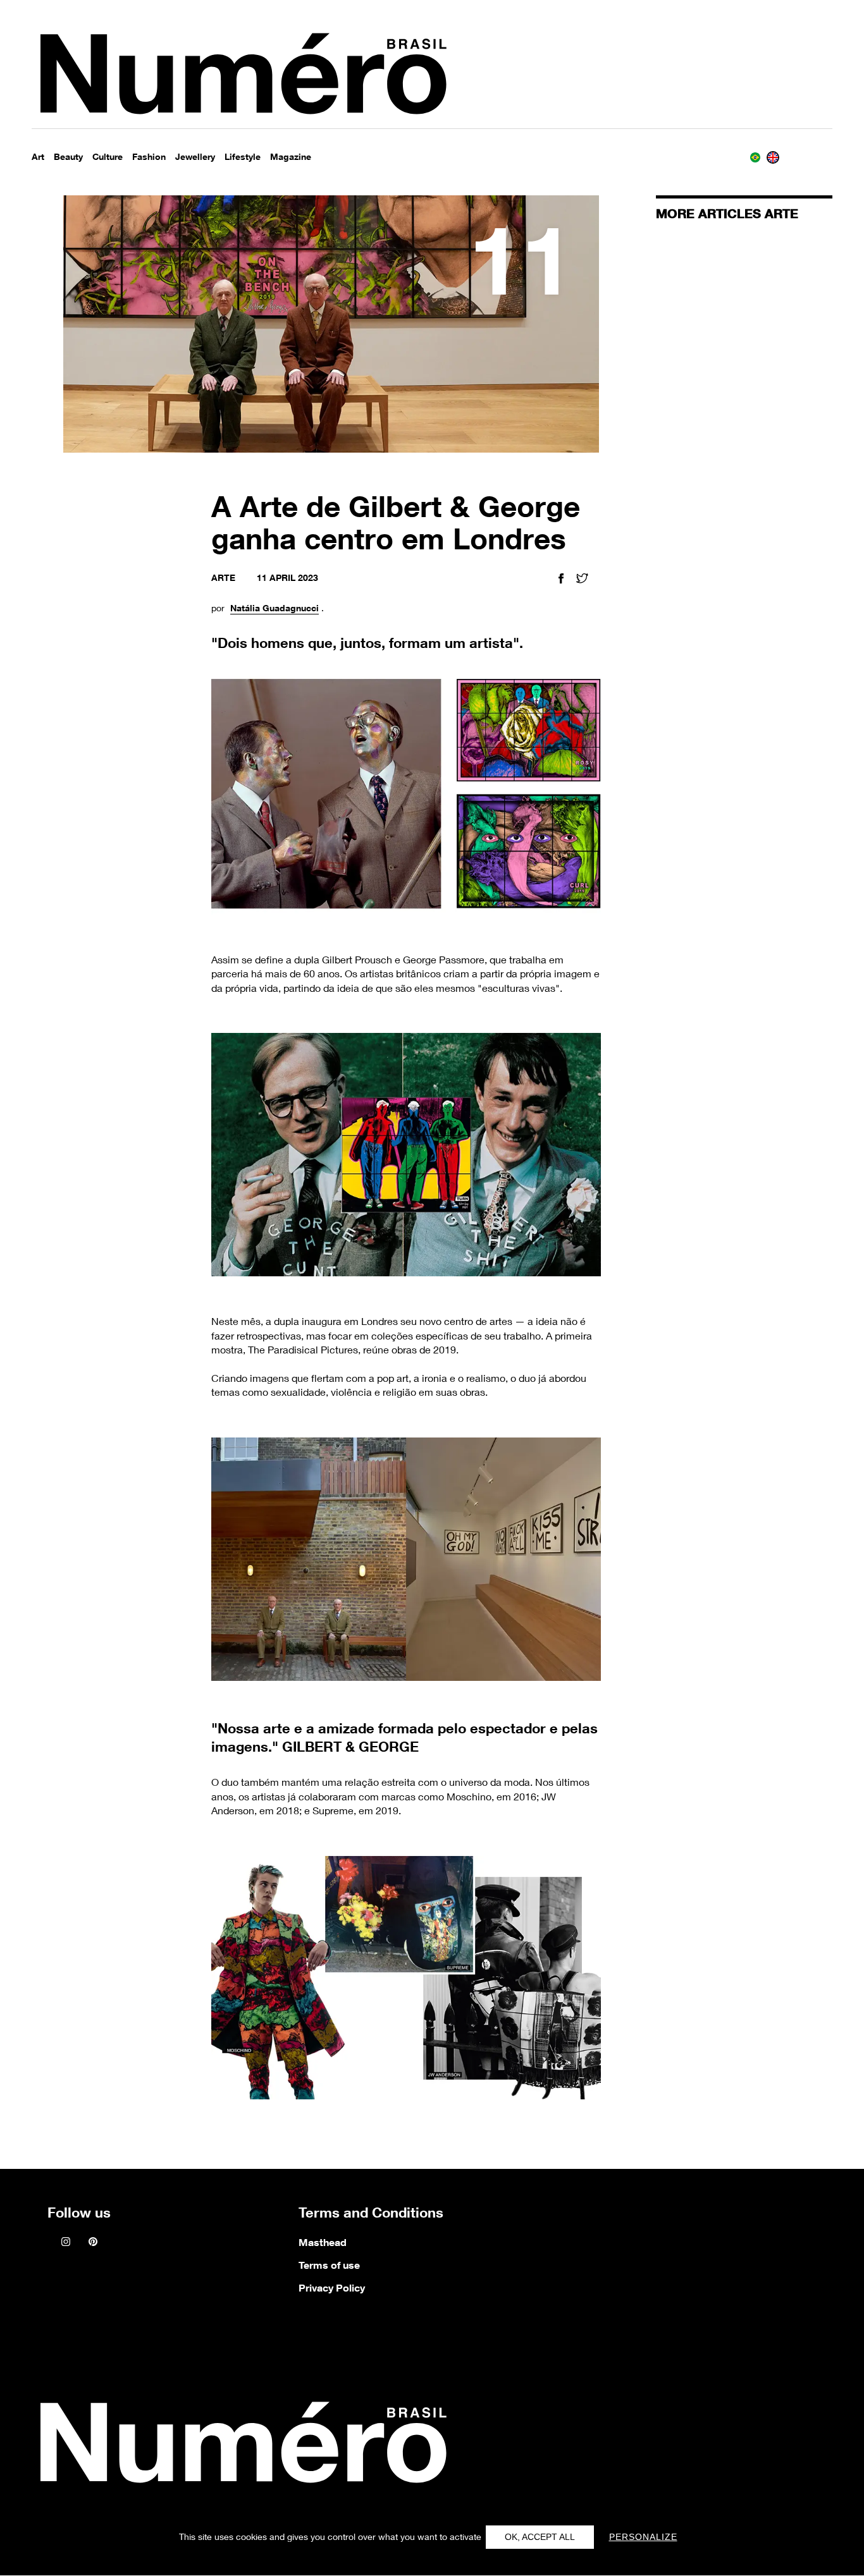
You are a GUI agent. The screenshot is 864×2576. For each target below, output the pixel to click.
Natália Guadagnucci (275, 608)
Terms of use (329, 2265)
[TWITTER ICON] (582, 580)
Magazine (291, 156)
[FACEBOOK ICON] (561, 580)
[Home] (240, 2446)
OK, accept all (540, 2537)
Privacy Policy (332, 2288)
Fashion (149, 156)
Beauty (68, 156)
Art (38, 156)
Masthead (323, 2242)
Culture (108, 156)
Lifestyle (243, 156)
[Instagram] (66, 2243)
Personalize (643, 2537)
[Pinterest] (93, 2243)
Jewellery (195, 156)
